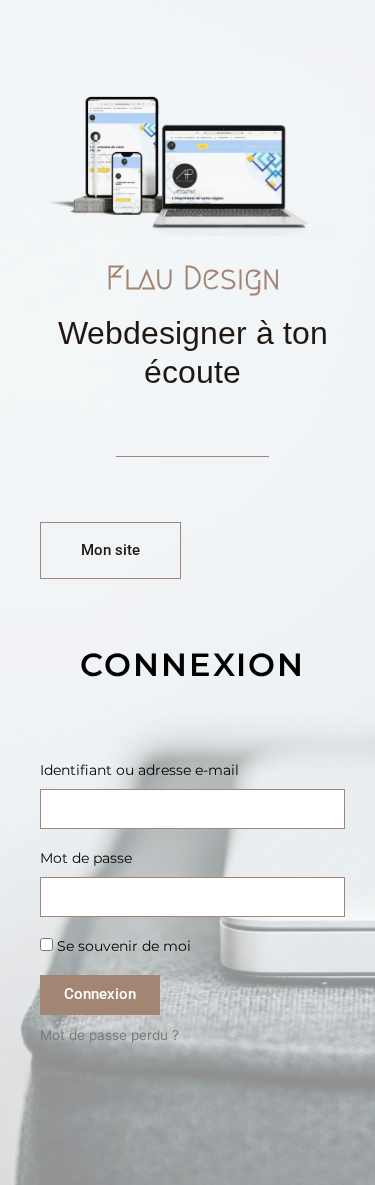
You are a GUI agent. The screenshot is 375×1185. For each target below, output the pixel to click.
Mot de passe (86, 858)
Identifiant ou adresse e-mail (139, 770)
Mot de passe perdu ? (109, 1035)
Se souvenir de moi (122, 946)
